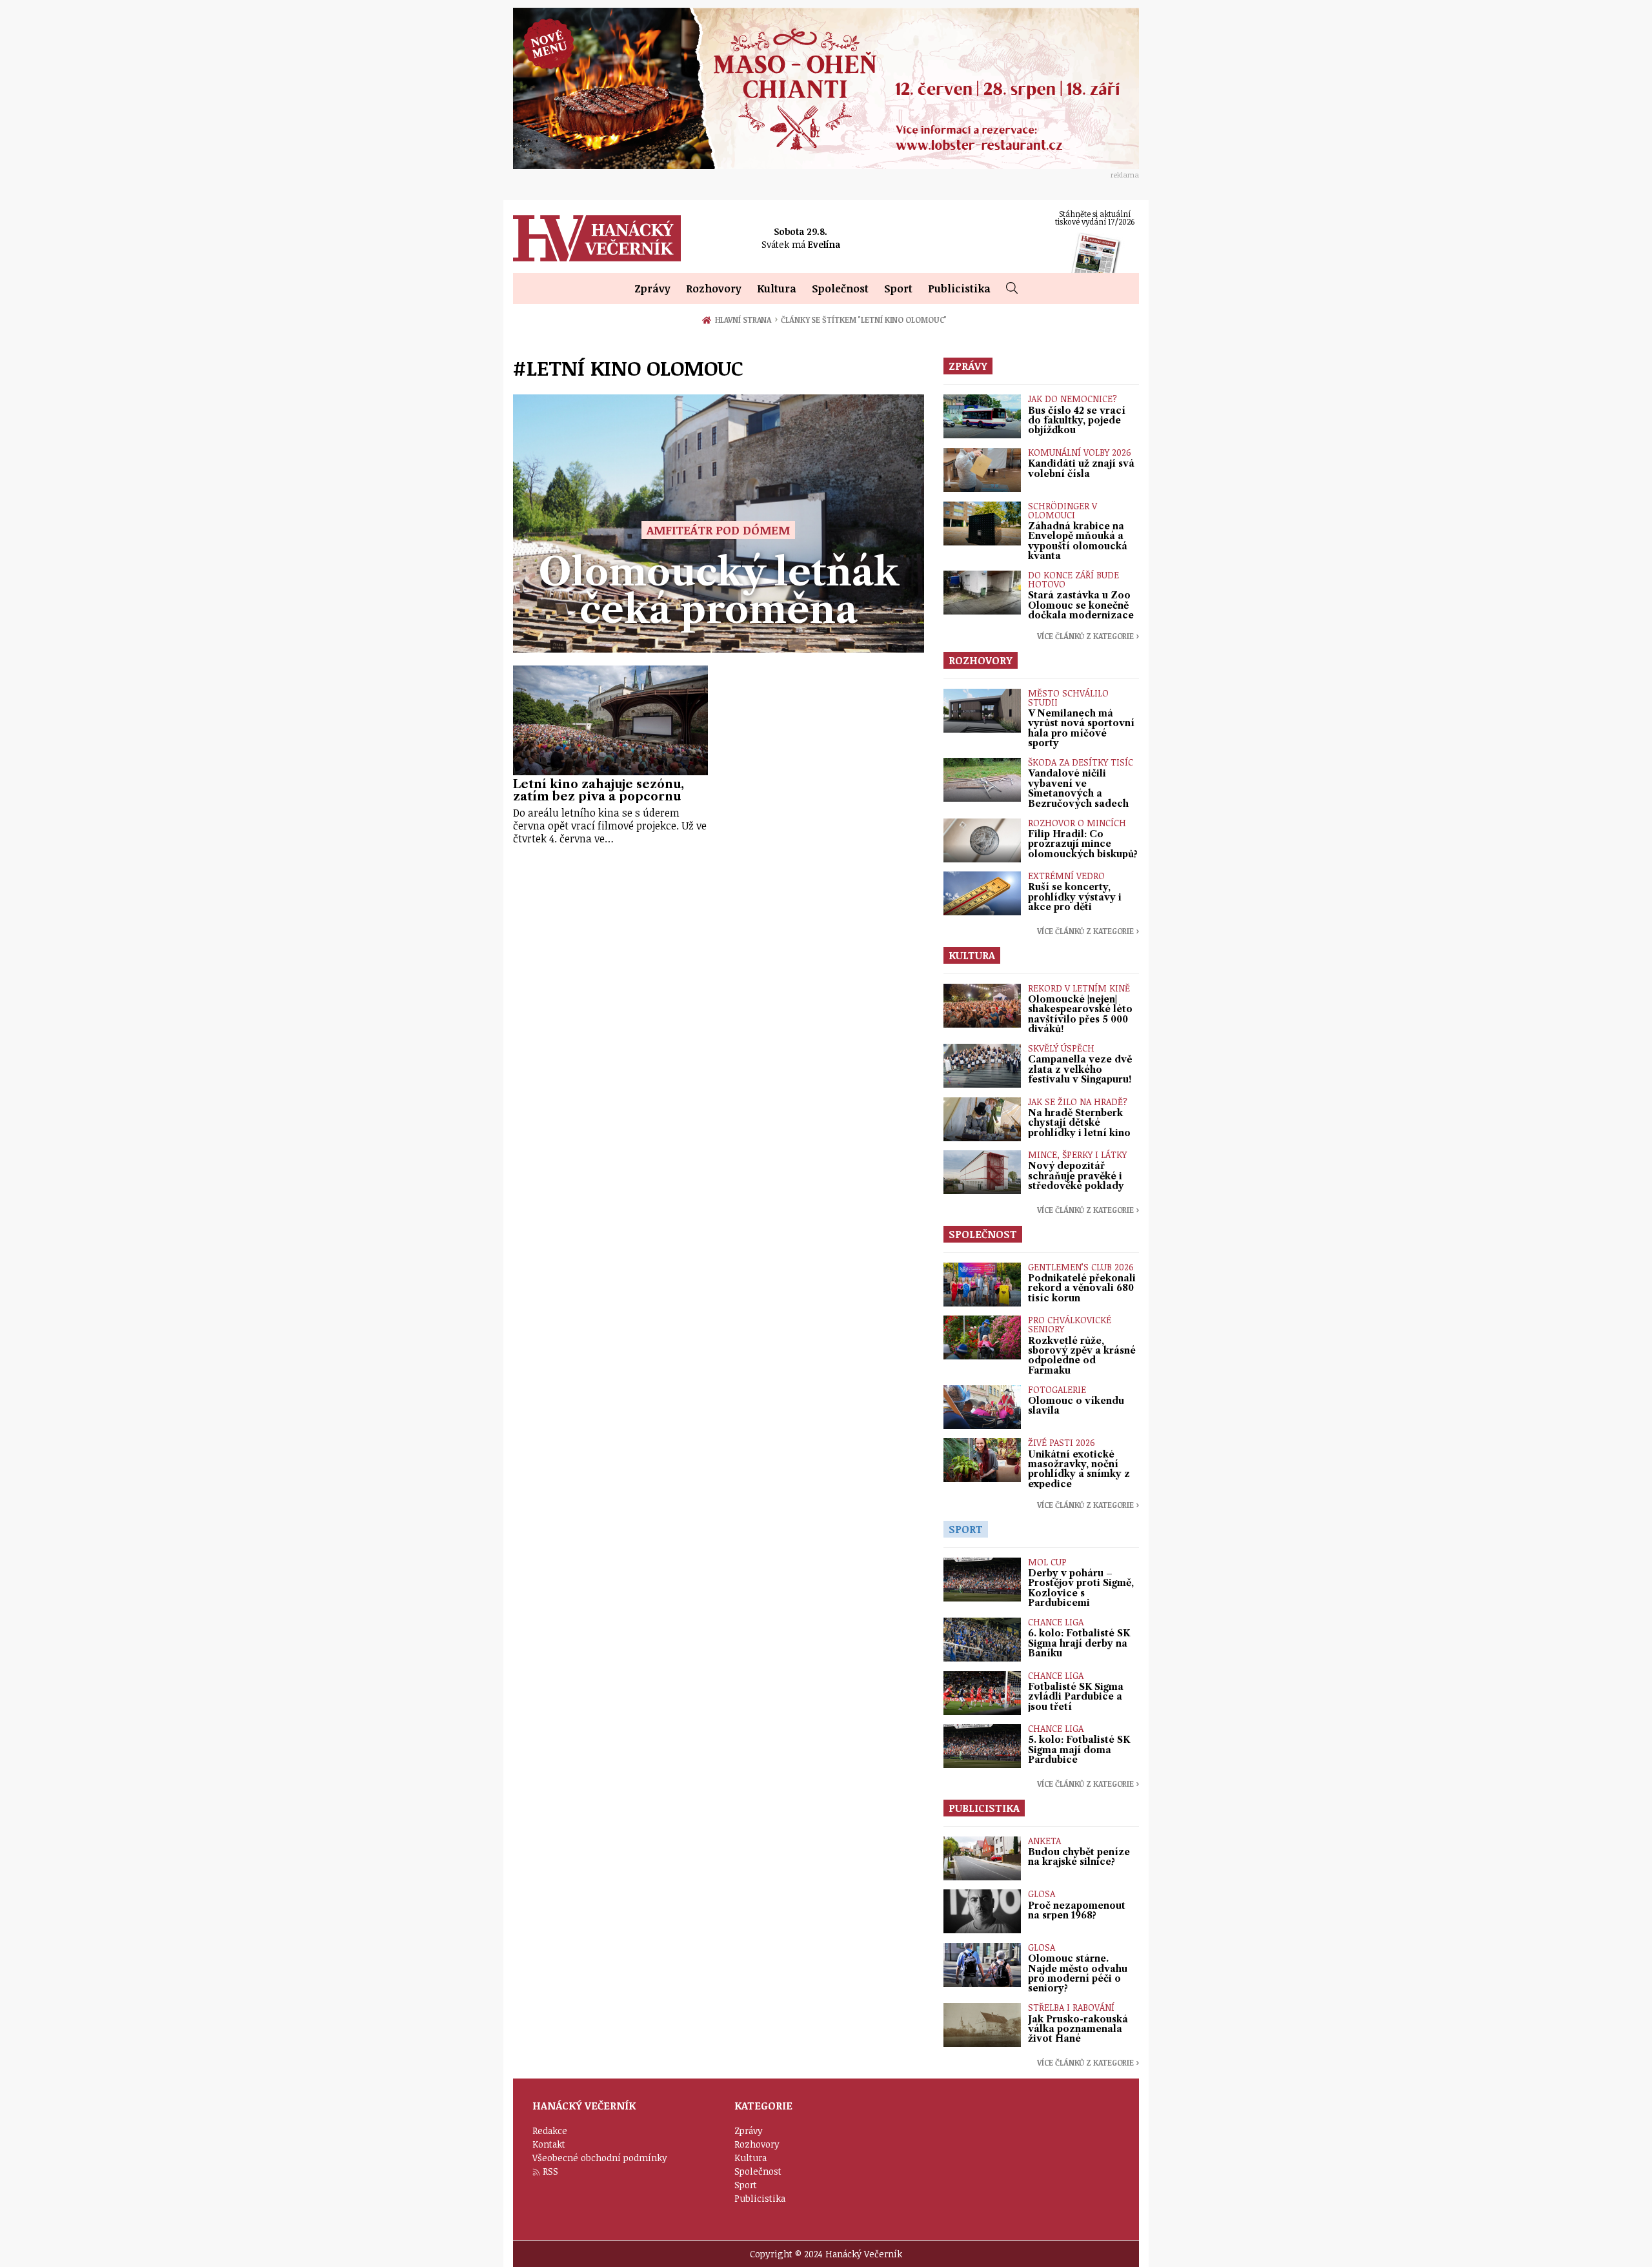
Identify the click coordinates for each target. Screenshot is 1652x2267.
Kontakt (549, 2144)
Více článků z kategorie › (1088, 636)
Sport (898, 289)
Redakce (550, 2130)
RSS (550, 2171)
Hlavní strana (745, 320)
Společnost (840, 289)
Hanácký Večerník (597, 238)
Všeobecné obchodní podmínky (600, 2158)
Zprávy (652, 289)
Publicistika (959, 289)
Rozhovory (714, 289)
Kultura (777, 289)
